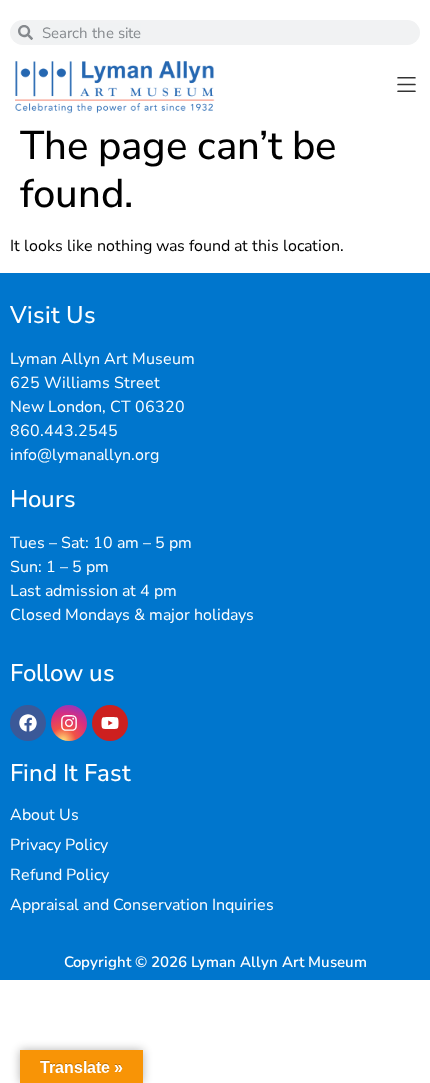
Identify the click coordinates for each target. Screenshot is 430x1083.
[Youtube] (110, 723)
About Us (44, 815)
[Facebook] (28, 723)
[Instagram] (69, 723)
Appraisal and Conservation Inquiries (142, 905)
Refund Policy (59, 875)
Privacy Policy (59, 845)
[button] (406, 84)
